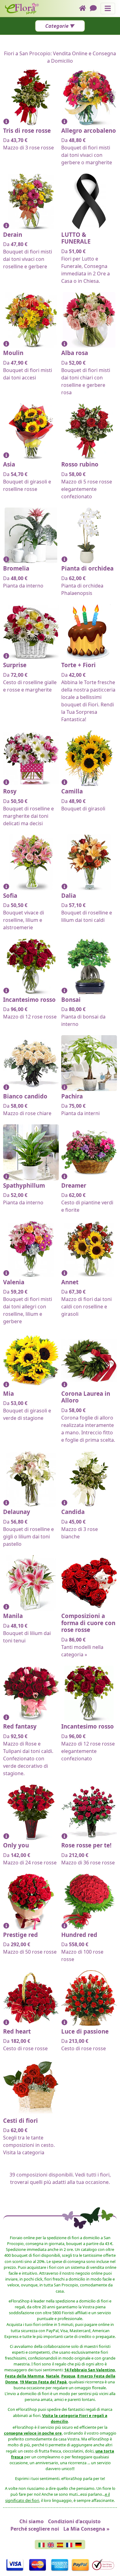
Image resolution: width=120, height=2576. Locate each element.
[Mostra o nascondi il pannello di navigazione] (108, 8)
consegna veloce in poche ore (33, 2433)
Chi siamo (32, 2521)
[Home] (84, 8)
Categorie (57, 26)
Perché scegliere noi (35, 2529)
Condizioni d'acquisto (74, 2521)
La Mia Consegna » (86, 2529)
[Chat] (95, 8)
